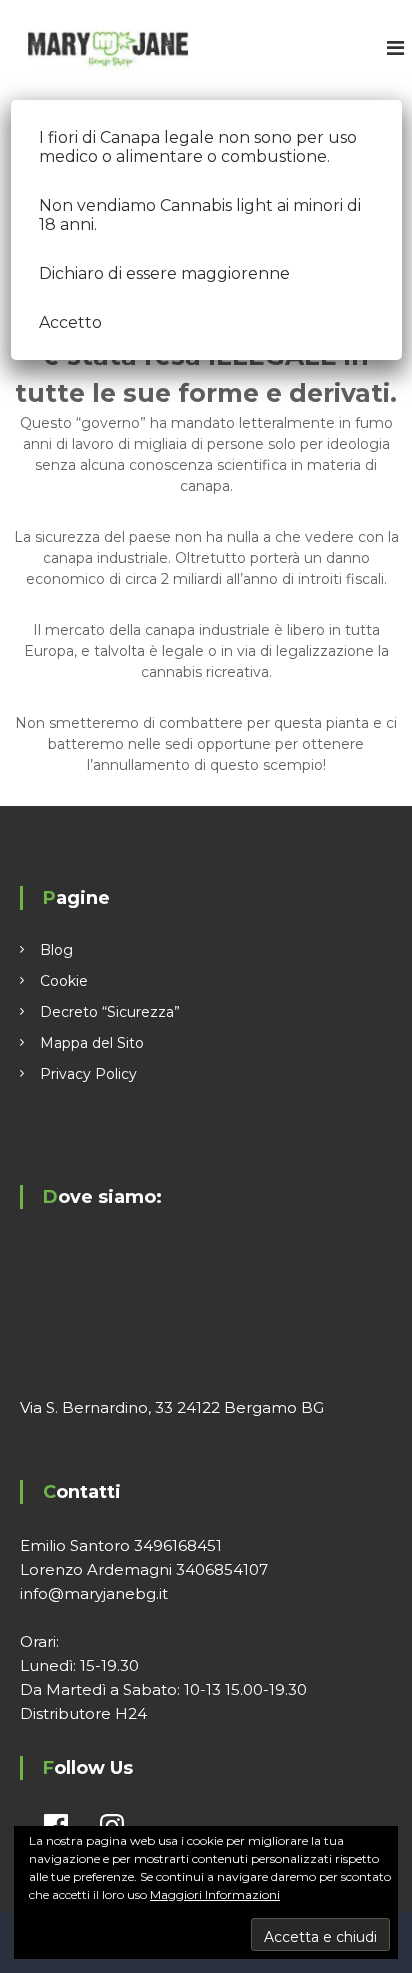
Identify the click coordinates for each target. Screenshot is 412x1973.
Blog (56, 950)
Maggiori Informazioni (215, 1894)
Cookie (64, 981)
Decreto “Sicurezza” (110, 1012)
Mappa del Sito (92, 1043)
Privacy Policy (88, 1074)
